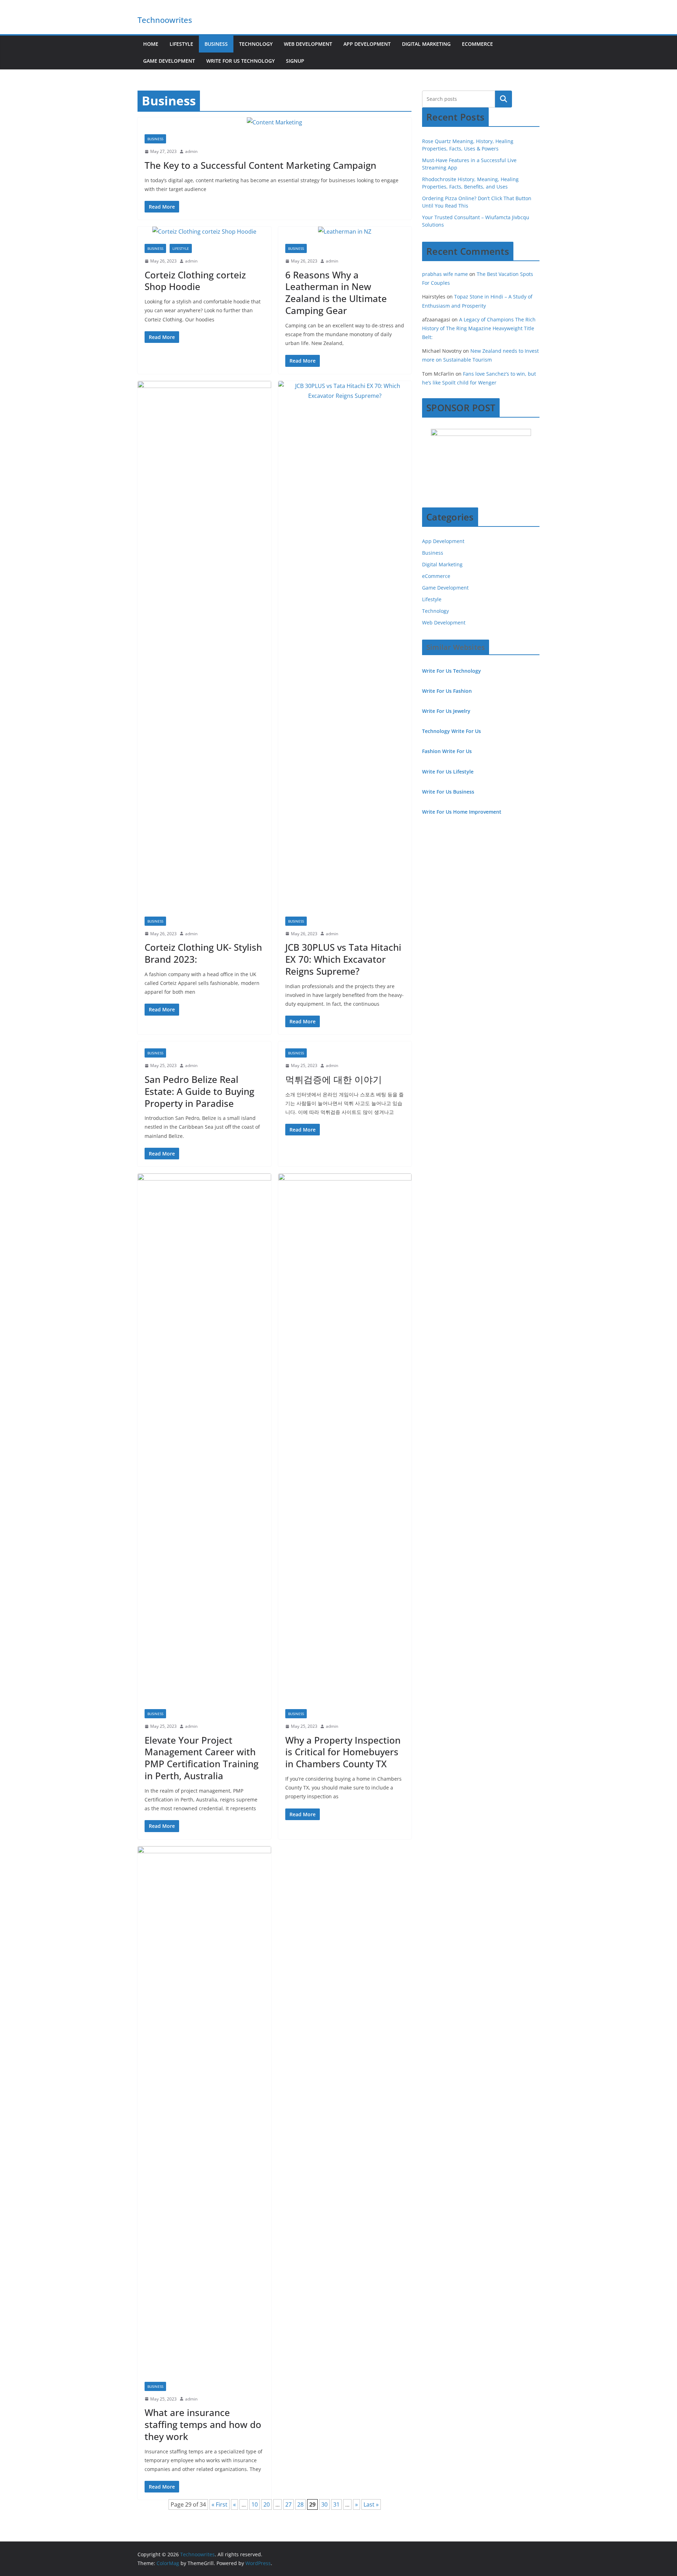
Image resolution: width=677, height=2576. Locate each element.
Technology (256, 44)
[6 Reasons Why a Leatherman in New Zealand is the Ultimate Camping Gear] (345, 232)
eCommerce (477, 44)
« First (219, 2504)
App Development (367, 44)
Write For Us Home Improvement (462, 812)
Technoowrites (165, 20)
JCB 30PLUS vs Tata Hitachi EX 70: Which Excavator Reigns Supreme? (343, 959)
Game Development (169, 61)
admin (191, 151)
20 (267, 2504)
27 (288, 2504)
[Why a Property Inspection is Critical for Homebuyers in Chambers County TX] (345, 1438)
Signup (295, 61)
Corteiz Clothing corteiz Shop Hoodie (195, 281)
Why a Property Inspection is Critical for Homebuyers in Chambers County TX (343, 1752)
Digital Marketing (426, 44)
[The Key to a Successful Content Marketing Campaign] (275, 122)
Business (216, 44)
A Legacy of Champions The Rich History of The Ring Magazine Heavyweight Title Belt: (479, 328)
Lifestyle (181, 44)
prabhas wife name (445, 274)
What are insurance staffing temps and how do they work (203, 2424)
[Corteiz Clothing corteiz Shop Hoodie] (204, 232)
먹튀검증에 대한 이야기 (334, 1079)
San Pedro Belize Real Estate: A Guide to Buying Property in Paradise (199, 1091)
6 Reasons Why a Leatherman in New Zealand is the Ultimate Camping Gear (336, 293)
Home (151, 44)
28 (300, 2504)
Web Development (308, 44)
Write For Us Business (448, 792)
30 (324, 2504)
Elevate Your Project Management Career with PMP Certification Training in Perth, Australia (202, 1758)
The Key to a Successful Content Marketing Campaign (260, 165)
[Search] (504, 99)
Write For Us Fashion (447, 691)
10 (255, 2504)
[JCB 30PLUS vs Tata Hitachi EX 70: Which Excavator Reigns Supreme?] (345, 645)
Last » (371, 2504)
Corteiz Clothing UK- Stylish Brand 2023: (203, 953)
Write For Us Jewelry (446, 711)
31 (336, 2504)
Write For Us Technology (240, 61)
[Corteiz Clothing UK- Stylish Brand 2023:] (204, 645)
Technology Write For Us (452, 731)
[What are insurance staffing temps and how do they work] (204, 2110)
